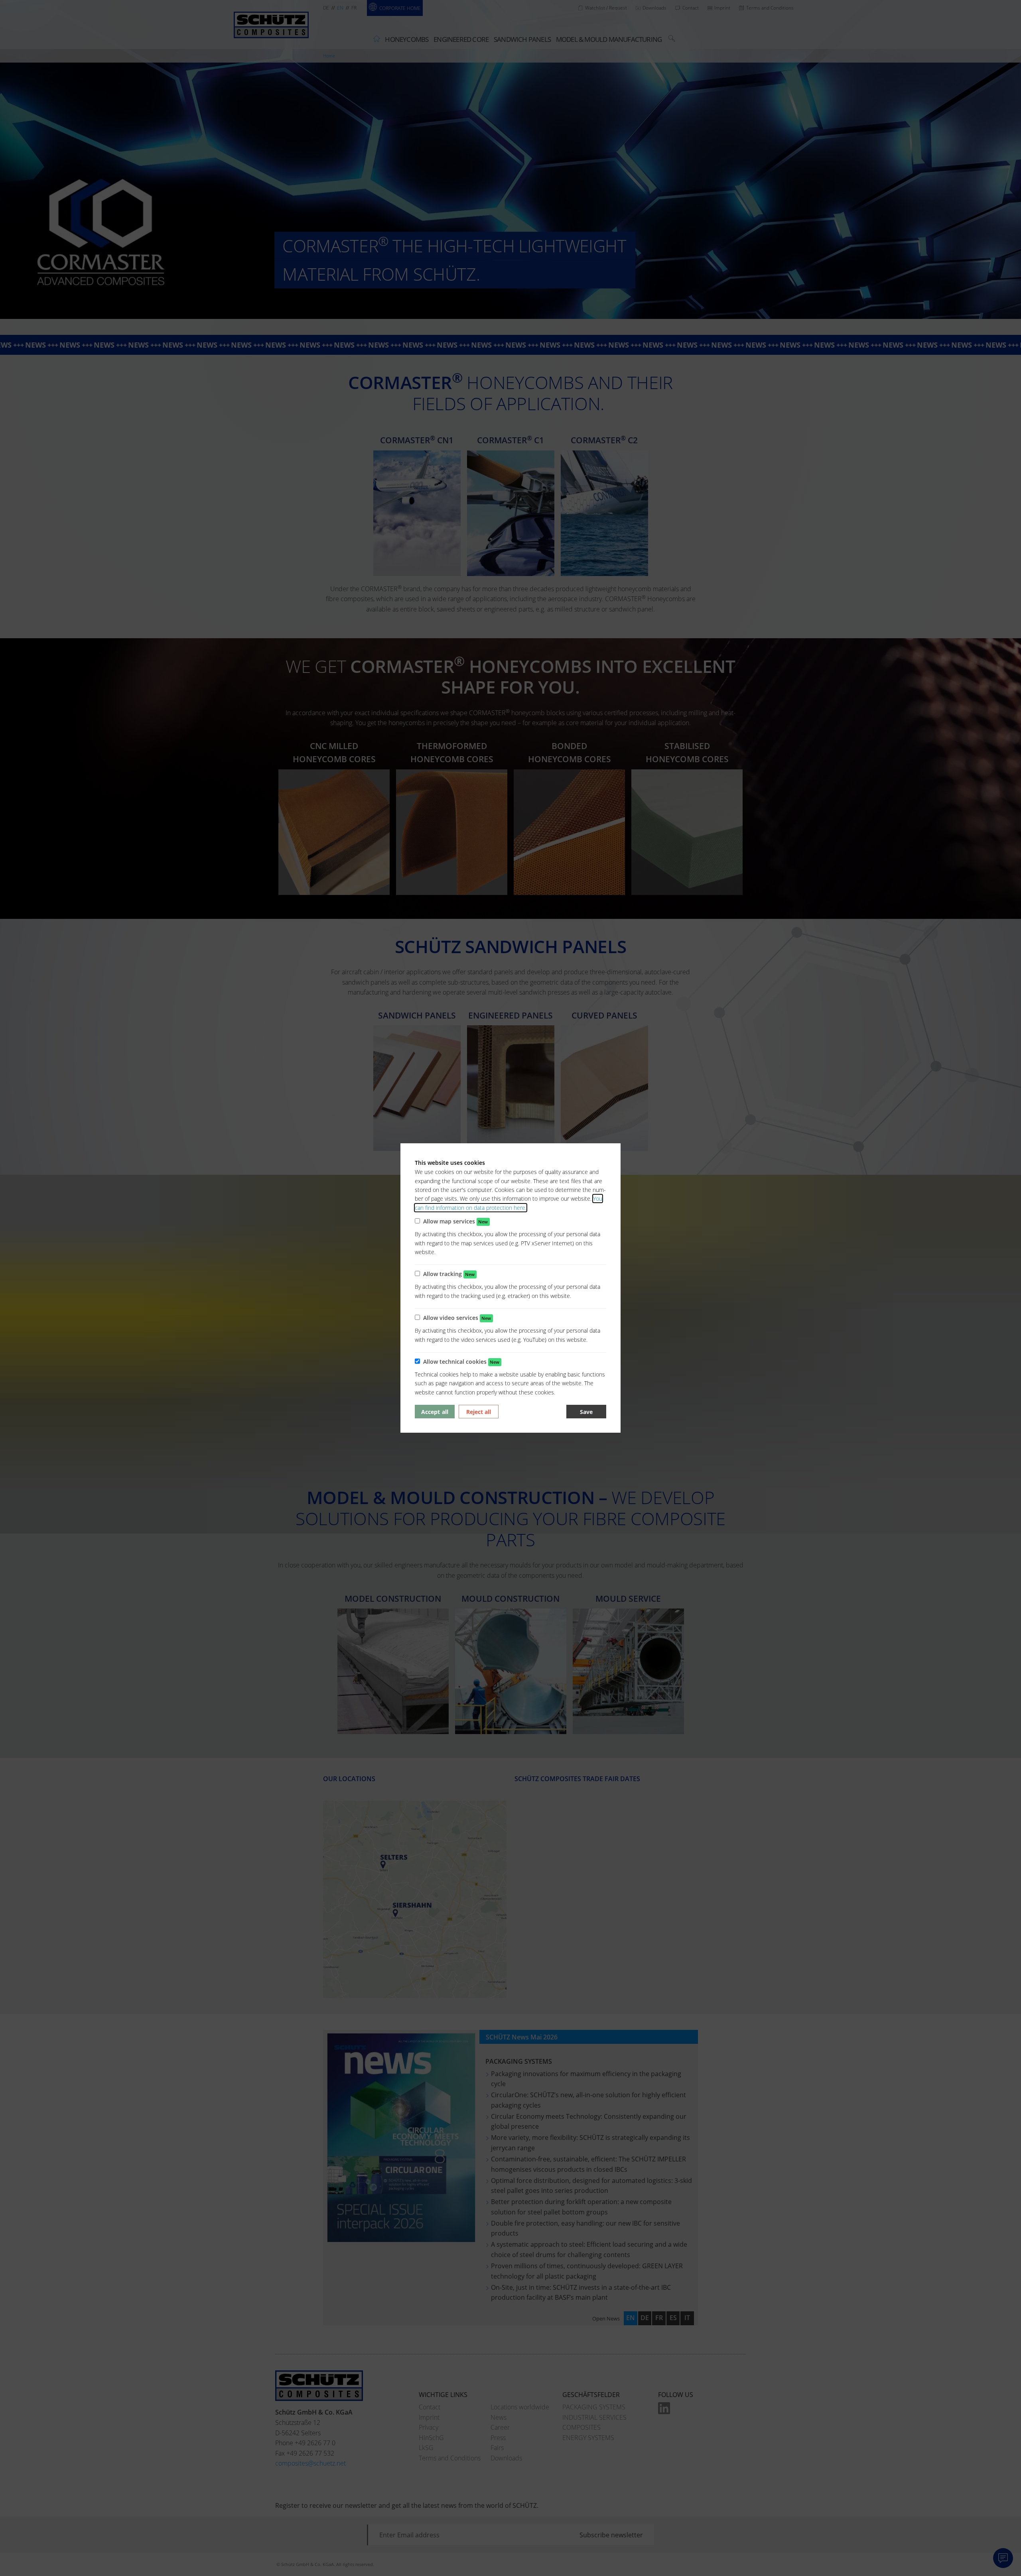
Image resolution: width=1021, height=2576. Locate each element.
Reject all (479, 1412)
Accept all (435, 1412)
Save (586, 1412)
